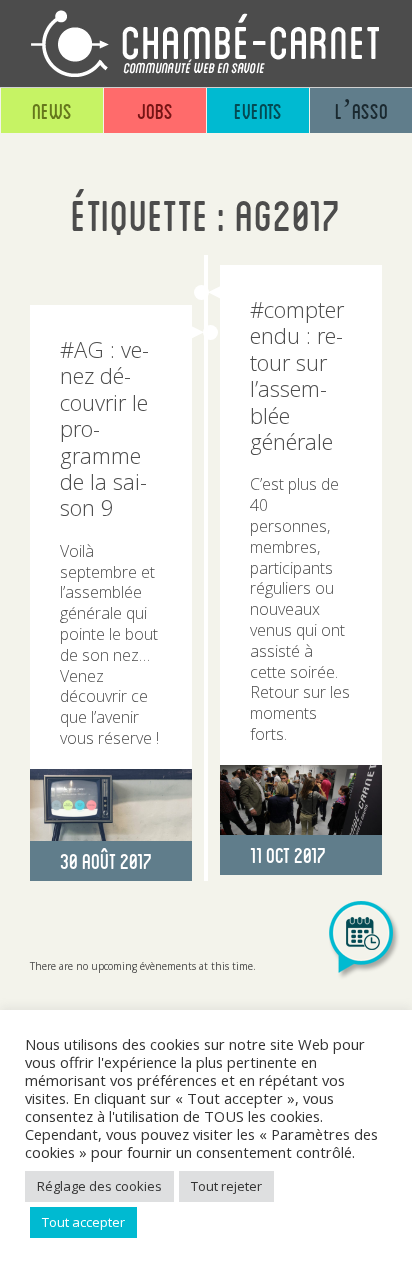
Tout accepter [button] (83, 1222)
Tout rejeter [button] (226, 1186)
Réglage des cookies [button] (99, 1186)
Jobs (155, 110)
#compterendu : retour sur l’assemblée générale (297, 375)
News (52, 110)
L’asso (361, 110)
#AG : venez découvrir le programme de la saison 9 (104, 428)
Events (258, 110)
